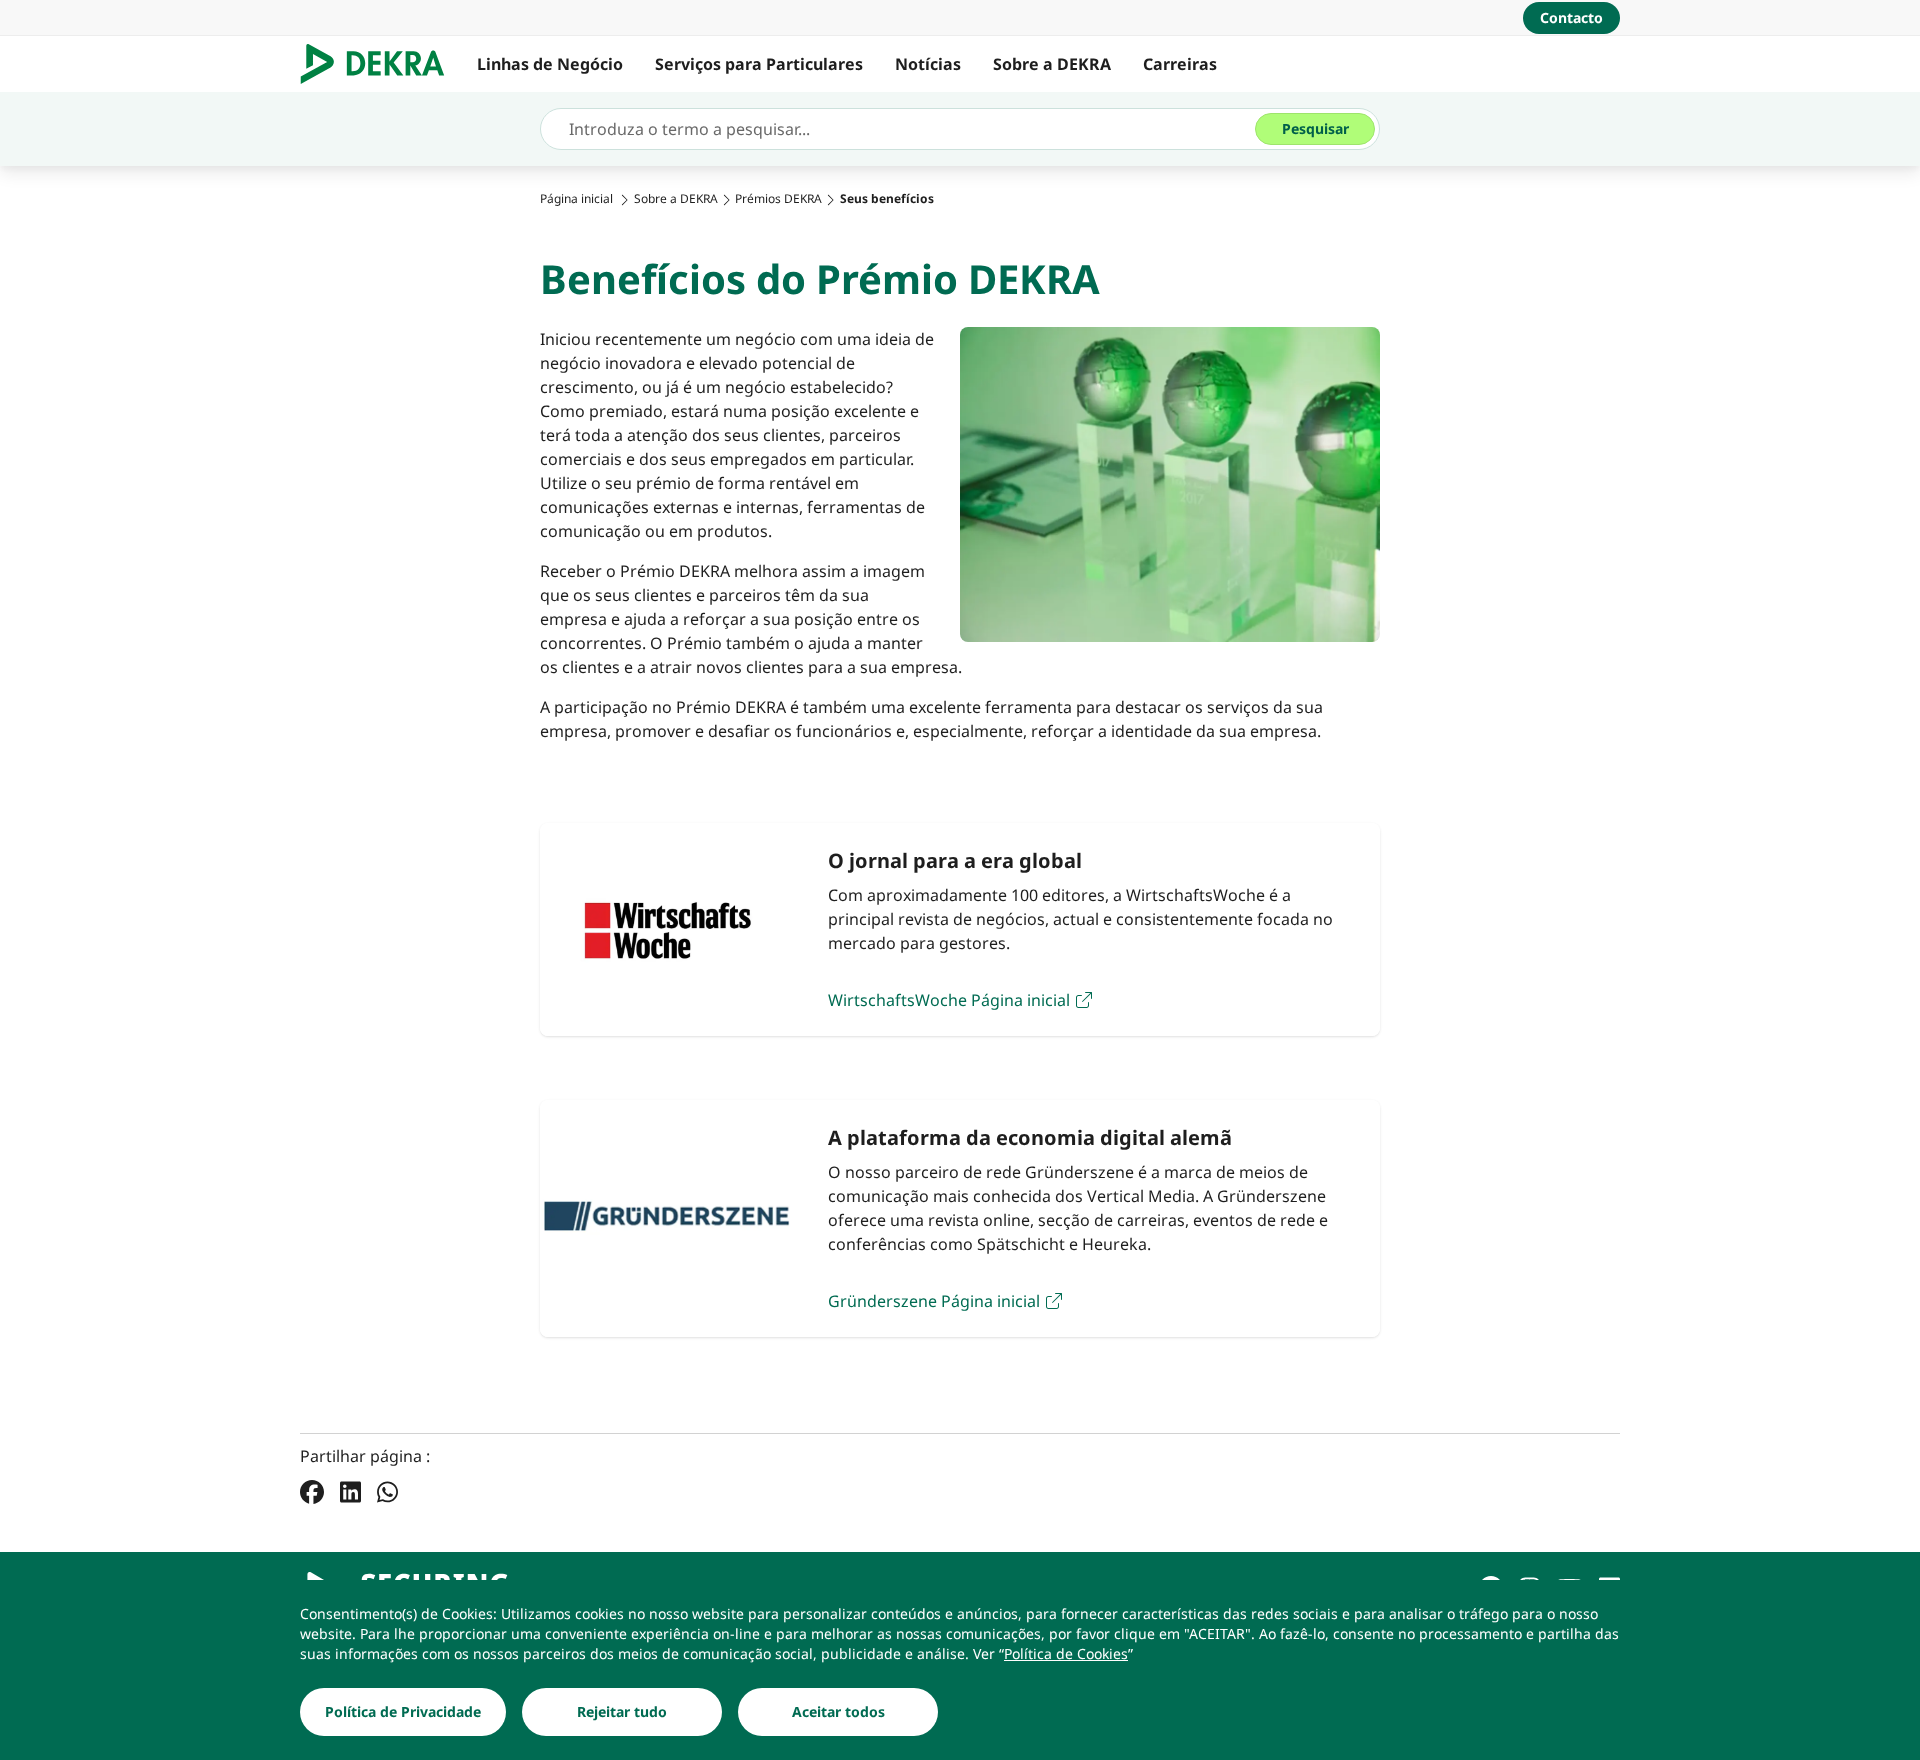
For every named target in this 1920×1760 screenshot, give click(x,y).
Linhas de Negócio (550, 64)
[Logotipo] (380, 64)
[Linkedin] (350, 1491)
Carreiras (1180, 64)
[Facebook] (312, 1491)
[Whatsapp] (387, 1491)
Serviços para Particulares (759, 64)
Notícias (928, 64)
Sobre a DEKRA (1052, 64)
